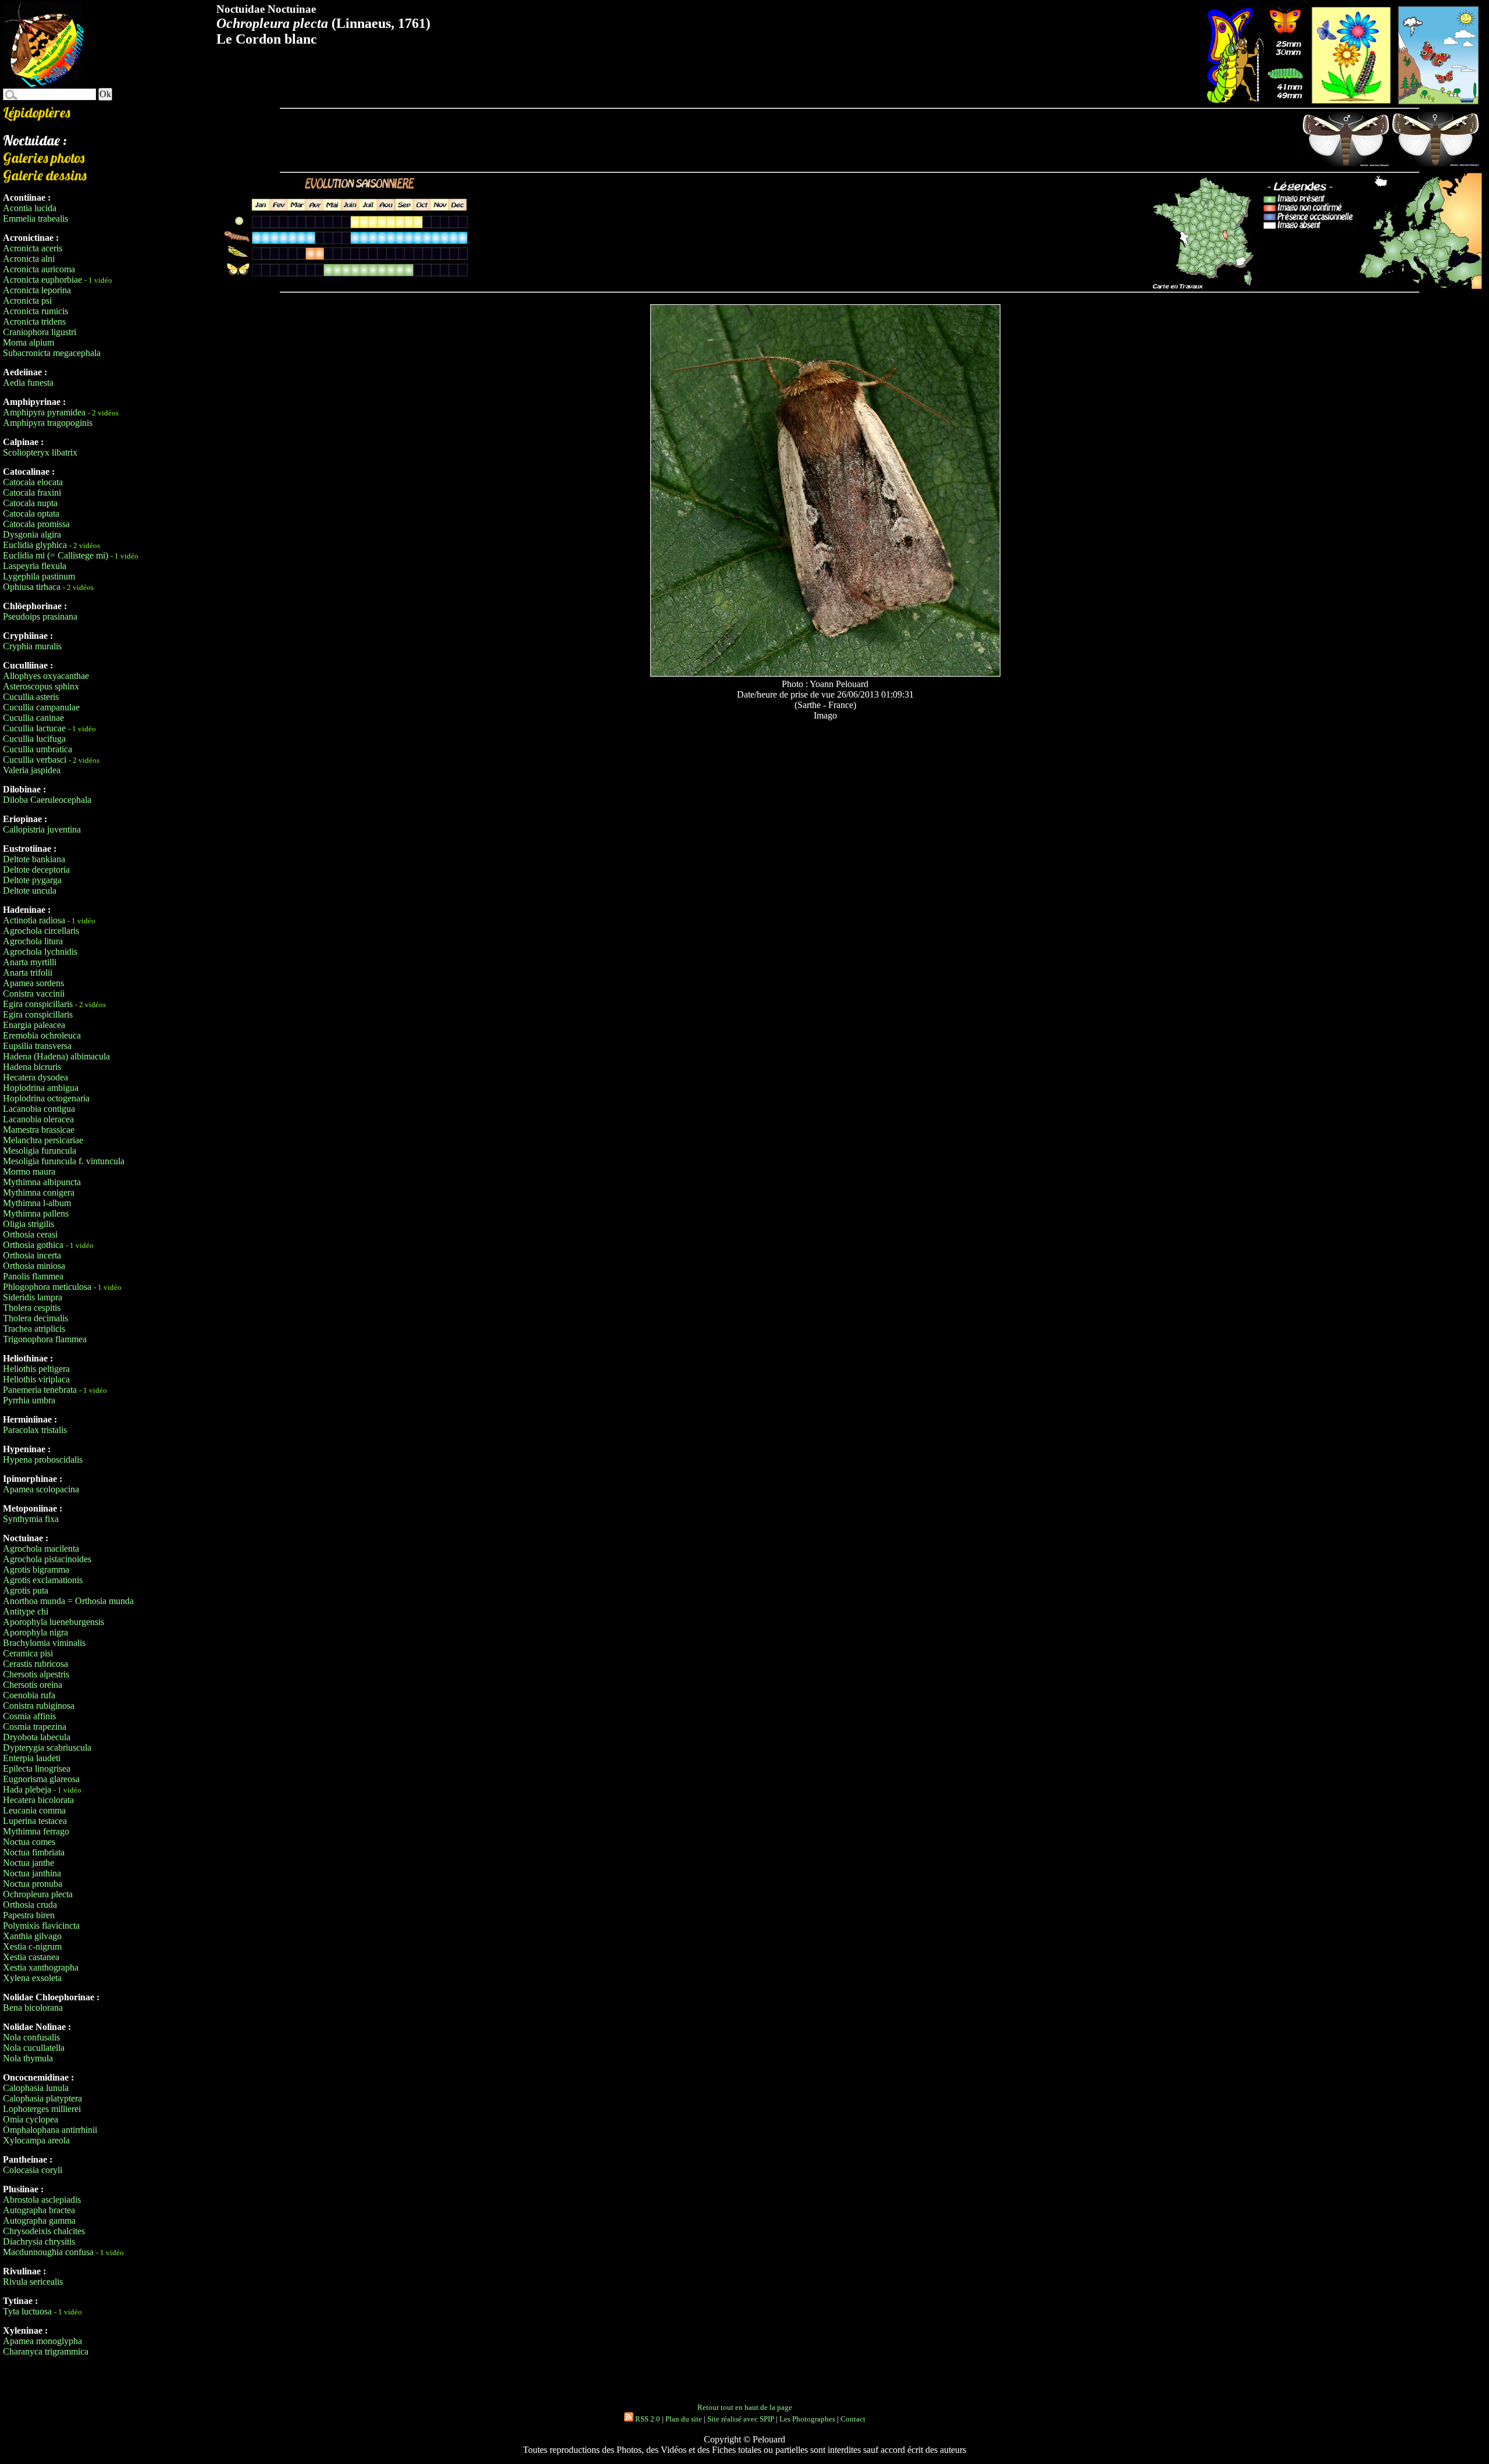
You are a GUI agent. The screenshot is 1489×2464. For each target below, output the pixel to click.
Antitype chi (26, 1611)
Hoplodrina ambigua (41, 1088)
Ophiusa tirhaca (32, 587)
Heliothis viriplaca (36, 1379)
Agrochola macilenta (41, 1549)
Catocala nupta (30, 503)
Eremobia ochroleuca (42, 1035)
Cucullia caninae (33, 718)
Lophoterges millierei (42, 2109)
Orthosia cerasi (30, 1234)
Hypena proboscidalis (43, 1459)
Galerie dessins (45, 175)
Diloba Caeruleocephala (47, 800)
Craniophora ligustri (40, 332)
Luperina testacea (35, 1821)
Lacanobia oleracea (38, 1119)
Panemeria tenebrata (40, 1390)
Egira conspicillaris (38, 1004)
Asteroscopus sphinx (41, 686)
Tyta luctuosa (27, 2311)
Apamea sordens (33, 983)
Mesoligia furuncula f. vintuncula (64, 1161)
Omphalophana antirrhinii (50, 2130)
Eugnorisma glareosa (41, 1779)
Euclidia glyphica (35, 545)
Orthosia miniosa (34, 1266)
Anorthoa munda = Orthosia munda (68, 1601)
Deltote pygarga (32, 880)
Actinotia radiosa (34, 920)
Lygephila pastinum (39, 576)
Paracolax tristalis (35, 1430)
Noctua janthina (32, 1873)
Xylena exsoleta (32, 1978)
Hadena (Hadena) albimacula (56, 1056)
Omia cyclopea (31, 2119)
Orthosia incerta (32, 1255)
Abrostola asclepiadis (42, 2200)
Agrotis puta (26, 1590)
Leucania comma (34, 1810)
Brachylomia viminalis (44, 1643)
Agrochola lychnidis (40, 952)
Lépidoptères (37, 112)
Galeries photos (44, 158)
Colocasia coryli (33, 2170)
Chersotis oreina (33, 1685)
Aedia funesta (28, 383)
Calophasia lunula (36, 2088)
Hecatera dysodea (35, 1077)
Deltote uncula (30, 890)
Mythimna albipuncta (42, 1182)
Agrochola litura (33, 941)
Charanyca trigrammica (46, 2351)
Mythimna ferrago (36, 1831)
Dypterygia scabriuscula (47, 1747)
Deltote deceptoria (36, 870)
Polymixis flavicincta (41, 1926)
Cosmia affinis (29, 1716)
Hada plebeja (27, 1789)
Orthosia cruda (30, 1905)
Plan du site (684, 2419)
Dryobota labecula (37, 1737)
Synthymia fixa (31, 1519)
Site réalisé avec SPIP (741, 2419)
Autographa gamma (39, 2221)
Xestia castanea (31, 1957)
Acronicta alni (29, 259)
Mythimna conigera (39, 1192)
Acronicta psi (27, 301)
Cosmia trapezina (35, 1727)
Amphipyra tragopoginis (48, 423)
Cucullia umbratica (38, 749)
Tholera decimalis (35, 1318)
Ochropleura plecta (38, 1894)
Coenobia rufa (29, 1695)
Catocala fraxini (32, 493)
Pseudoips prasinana (40, 616)
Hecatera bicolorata (38, 1800)
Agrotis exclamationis (43, 1580)
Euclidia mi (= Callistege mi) (56, 555)
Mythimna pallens (36, 1213)
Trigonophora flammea (45, 1339)
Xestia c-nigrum (32, 1946)
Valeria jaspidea (32, 770)
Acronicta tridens (34, 321)
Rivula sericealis (33, 2282)
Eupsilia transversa (37, 1046)
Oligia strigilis (29, 1224)
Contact (853, 2419)
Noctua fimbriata (34, 1852)
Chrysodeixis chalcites (44, 2231)
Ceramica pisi (28, 1653)
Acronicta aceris (33, 248)
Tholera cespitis (32, 1308)
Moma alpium (29, 342)
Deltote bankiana (34, 859)
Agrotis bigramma (36, 1569)
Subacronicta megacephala (52, 353)
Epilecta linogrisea (37, 1768)
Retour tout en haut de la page (745, 2407)
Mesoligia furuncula (40, 1151)
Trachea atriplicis (34, 1329)
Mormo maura (29, 1171)
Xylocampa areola (36, 2140)
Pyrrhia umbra (29, 1400)
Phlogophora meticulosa (47, 1287)
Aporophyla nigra (35, 1632)
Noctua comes (29, 1842)
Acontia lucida (30, 208)
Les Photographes (807, 2419)
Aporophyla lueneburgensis (54, 1622)
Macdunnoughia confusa (48, 2252)
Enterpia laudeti (32, 1758)
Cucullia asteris (31, 697)
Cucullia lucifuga (34, 739)
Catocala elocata (33, 482)
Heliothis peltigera (36, 1369)
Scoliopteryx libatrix (40, 452)
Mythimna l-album (37, 1203)
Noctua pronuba (33, 1884)
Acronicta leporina (37, 290)
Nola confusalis (31, 2037)
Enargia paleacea (34, 1025)
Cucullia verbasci (35, 760)
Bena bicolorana (33, 2008)
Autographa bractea (39, 2210)
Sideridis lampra (33, 1297)
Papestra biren (29, 1915)
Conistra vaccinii (34, 993)
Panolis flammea (33, 1276)
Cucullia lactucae (34, 728)
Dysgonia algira (32, 534)
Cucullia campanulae (41, 707)
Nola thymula (28, 2058)
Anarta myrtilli (30, 962)
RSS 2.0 (647, 2419)
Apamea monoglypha (42, 2341)
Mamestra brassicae (39, 1130)
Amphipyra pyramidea (44, 412)
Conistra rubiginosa (39, 1706)
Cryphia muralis (32, 646)
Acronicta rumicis (35, 311)
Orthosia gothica (33, 1245)
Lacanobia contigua (39, 1109)
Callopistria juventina (42, 829)
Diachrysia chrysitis (39, 2241)
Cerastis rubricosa (35, 1664)
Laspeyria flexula (35, 566)
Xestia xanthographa (41, 1967)
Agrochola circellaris (41, 931)
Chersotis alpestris (36, 1674)
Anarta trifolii (28, 973)
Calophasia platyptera (42, 2098)
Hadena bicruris (32, 1067)
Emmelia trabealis (35, 218)
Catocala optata (31, 513)
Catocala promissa (36, 524)
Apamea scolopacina (41, 1489)
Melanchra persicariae (43, 1140)
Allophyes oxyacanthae (46, 676)
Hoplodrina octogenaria (46, 1098)
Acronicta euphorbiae (42, 280)
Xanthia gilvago (32, 1936)
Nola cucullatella (34, 2048)
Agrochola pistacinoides (47, 1559)
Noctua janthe (29, 1863)
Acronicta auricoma (39, 269)
